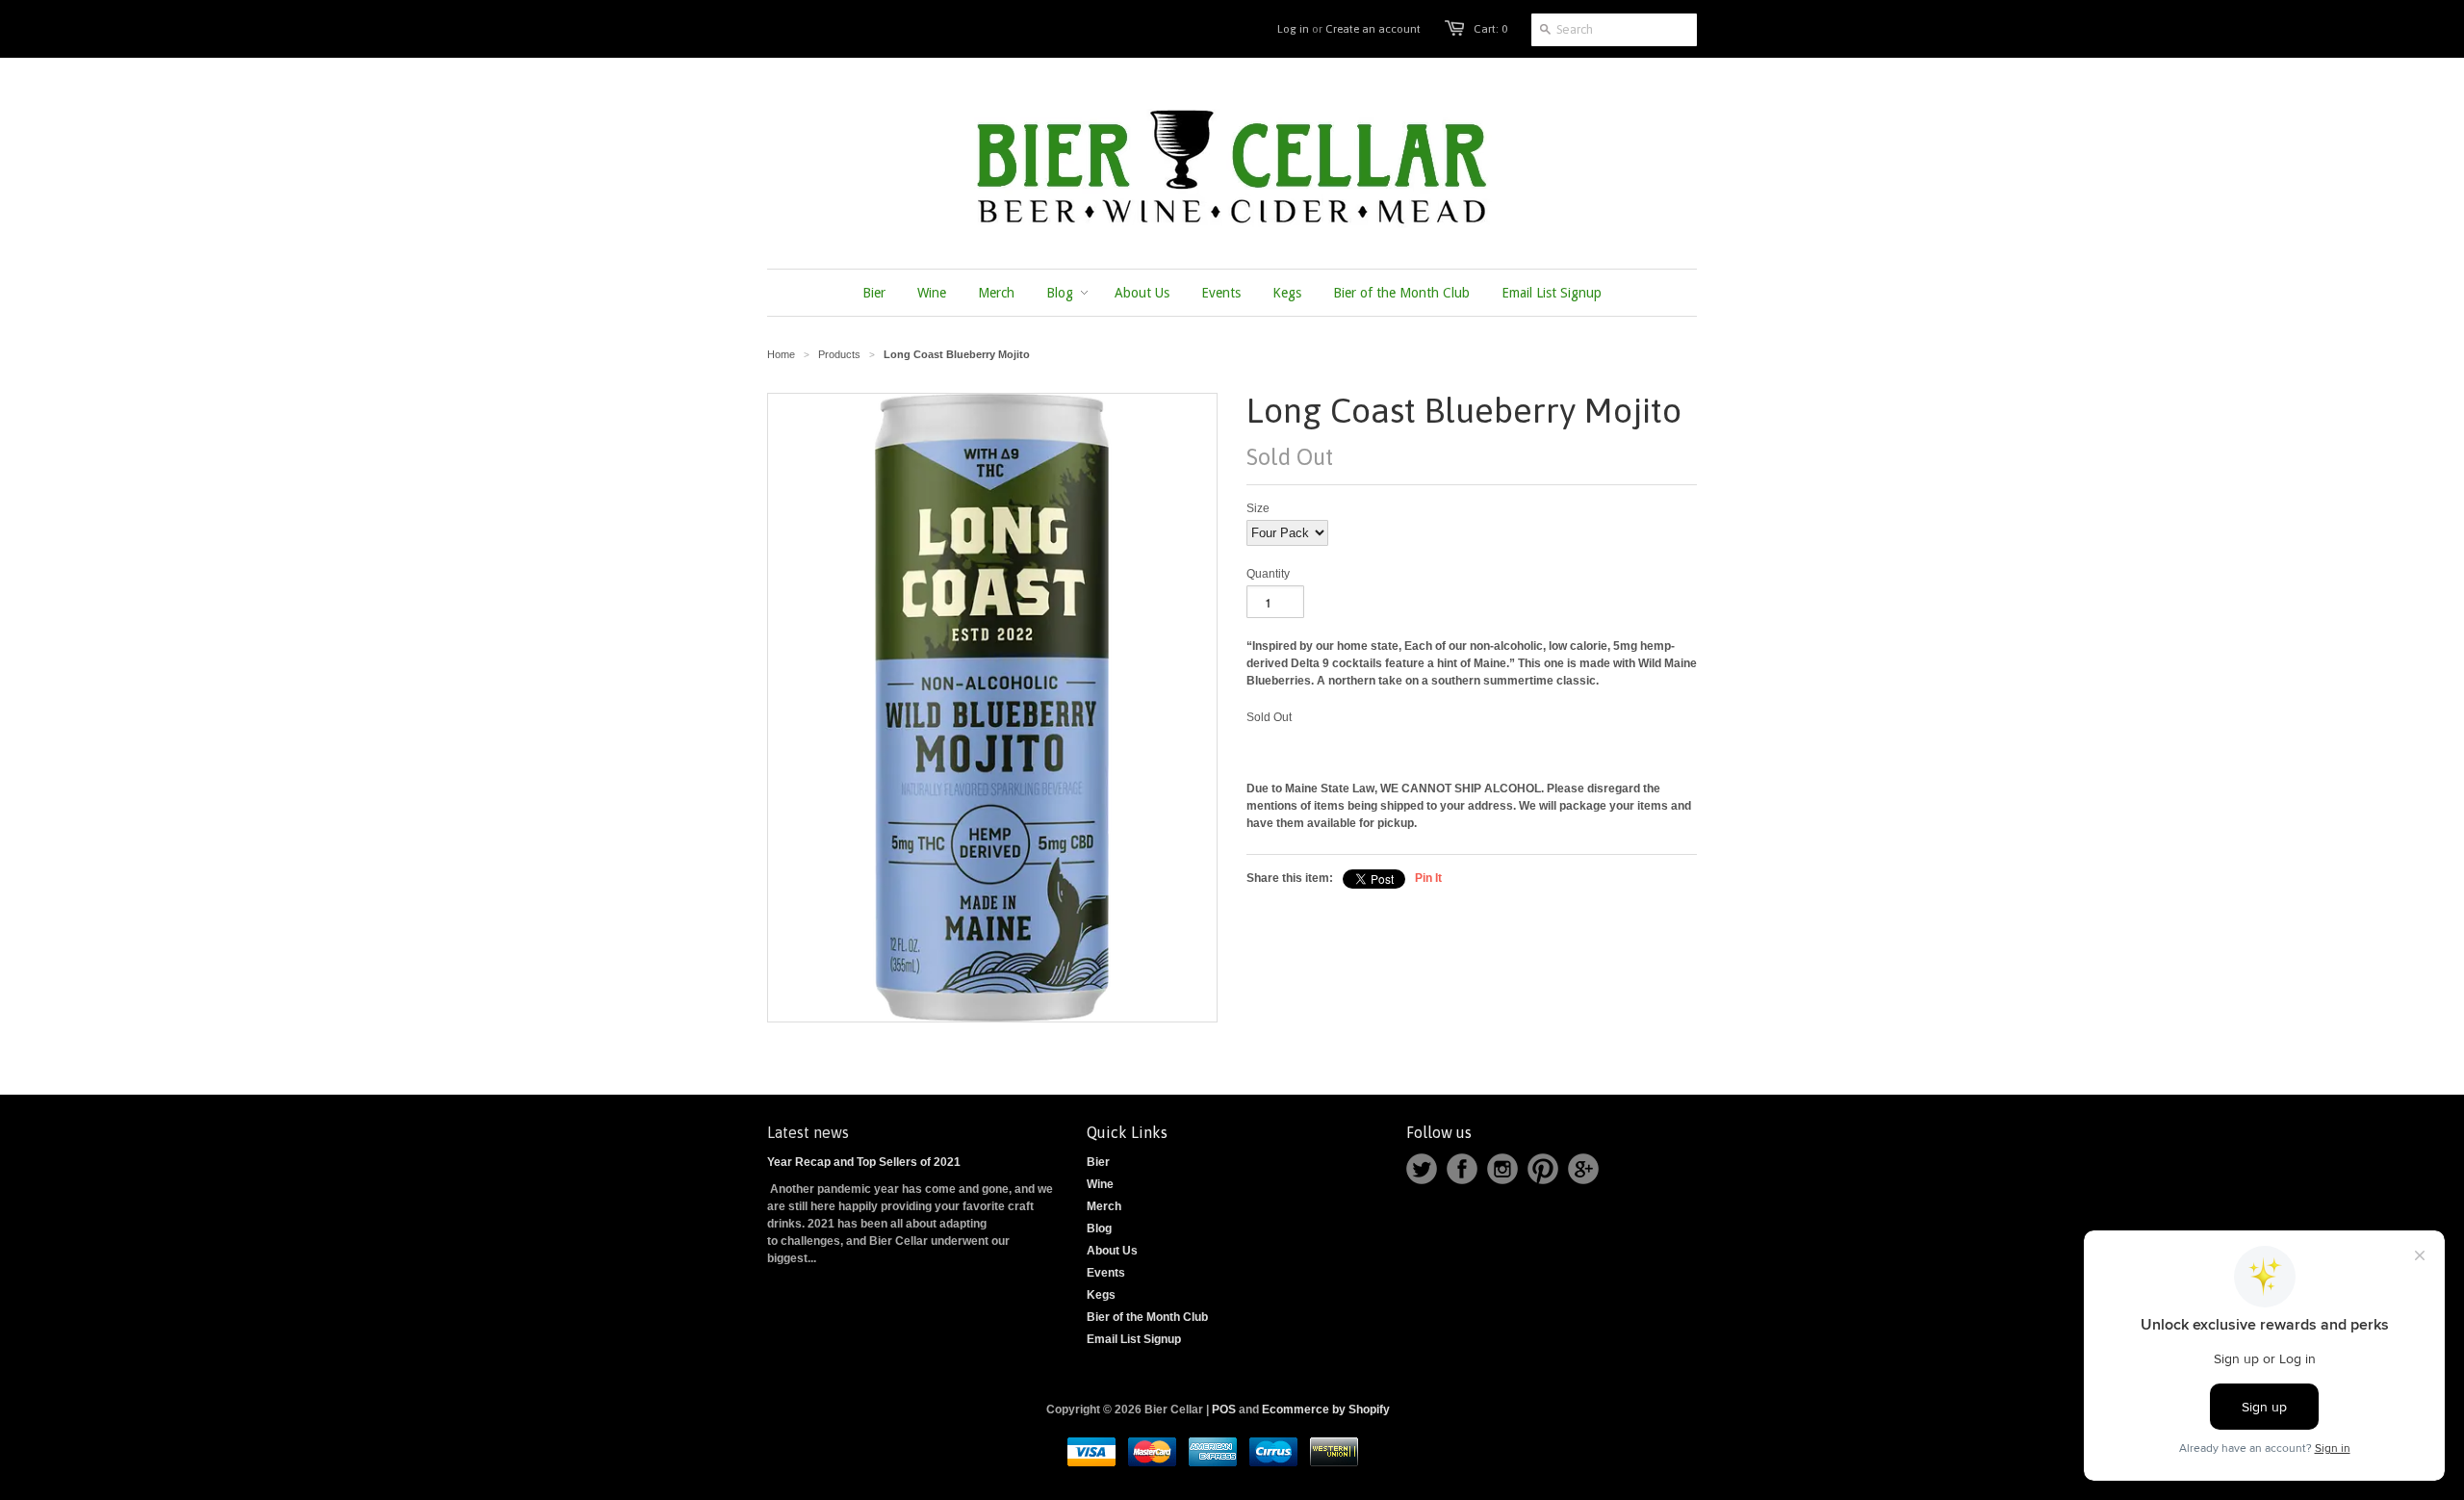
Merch (1104, 1206)
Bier (1098, 1162)
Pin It (1428, 878)
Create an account (1373, 29)
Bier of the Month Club (1147, 1317)
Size (1258, 508)
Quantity (1268, 574)
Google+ (1583, 1169)
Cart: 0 (1490, 29)
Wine (1100, 1184)
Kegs (1101, 1295)
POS (1224, 1409)
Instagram (1502, 1169)
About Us (1112, 1251)
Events (1106, 1273)
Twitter (1422, 1169)
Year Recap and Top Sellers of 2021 (864, 1162)
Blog (1099, 1228)
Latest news (808, 1132)
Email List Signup (1134, 1339)
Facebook (1462, 1169)
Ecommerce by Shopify (1326, 1409)
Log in (1293, 29)
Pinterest (1543, 1169)
